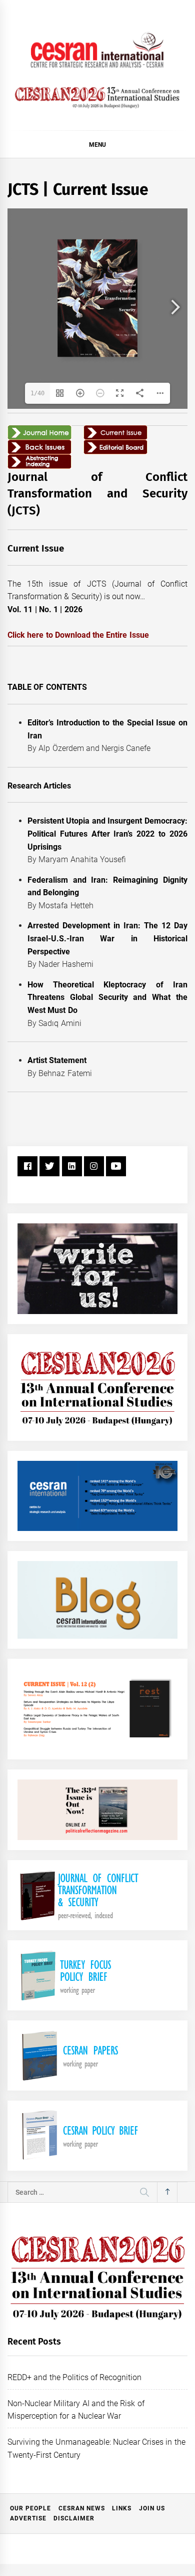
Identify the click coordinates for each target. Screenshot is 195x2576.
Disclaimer (74, 2518)
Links (122, 2508)
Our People (30, 2508)
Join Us (152, 2508)
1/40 (37, 393)
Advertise (28, 2518)
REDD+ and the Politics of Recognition (75, 2377)
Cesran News (82, 2508)
